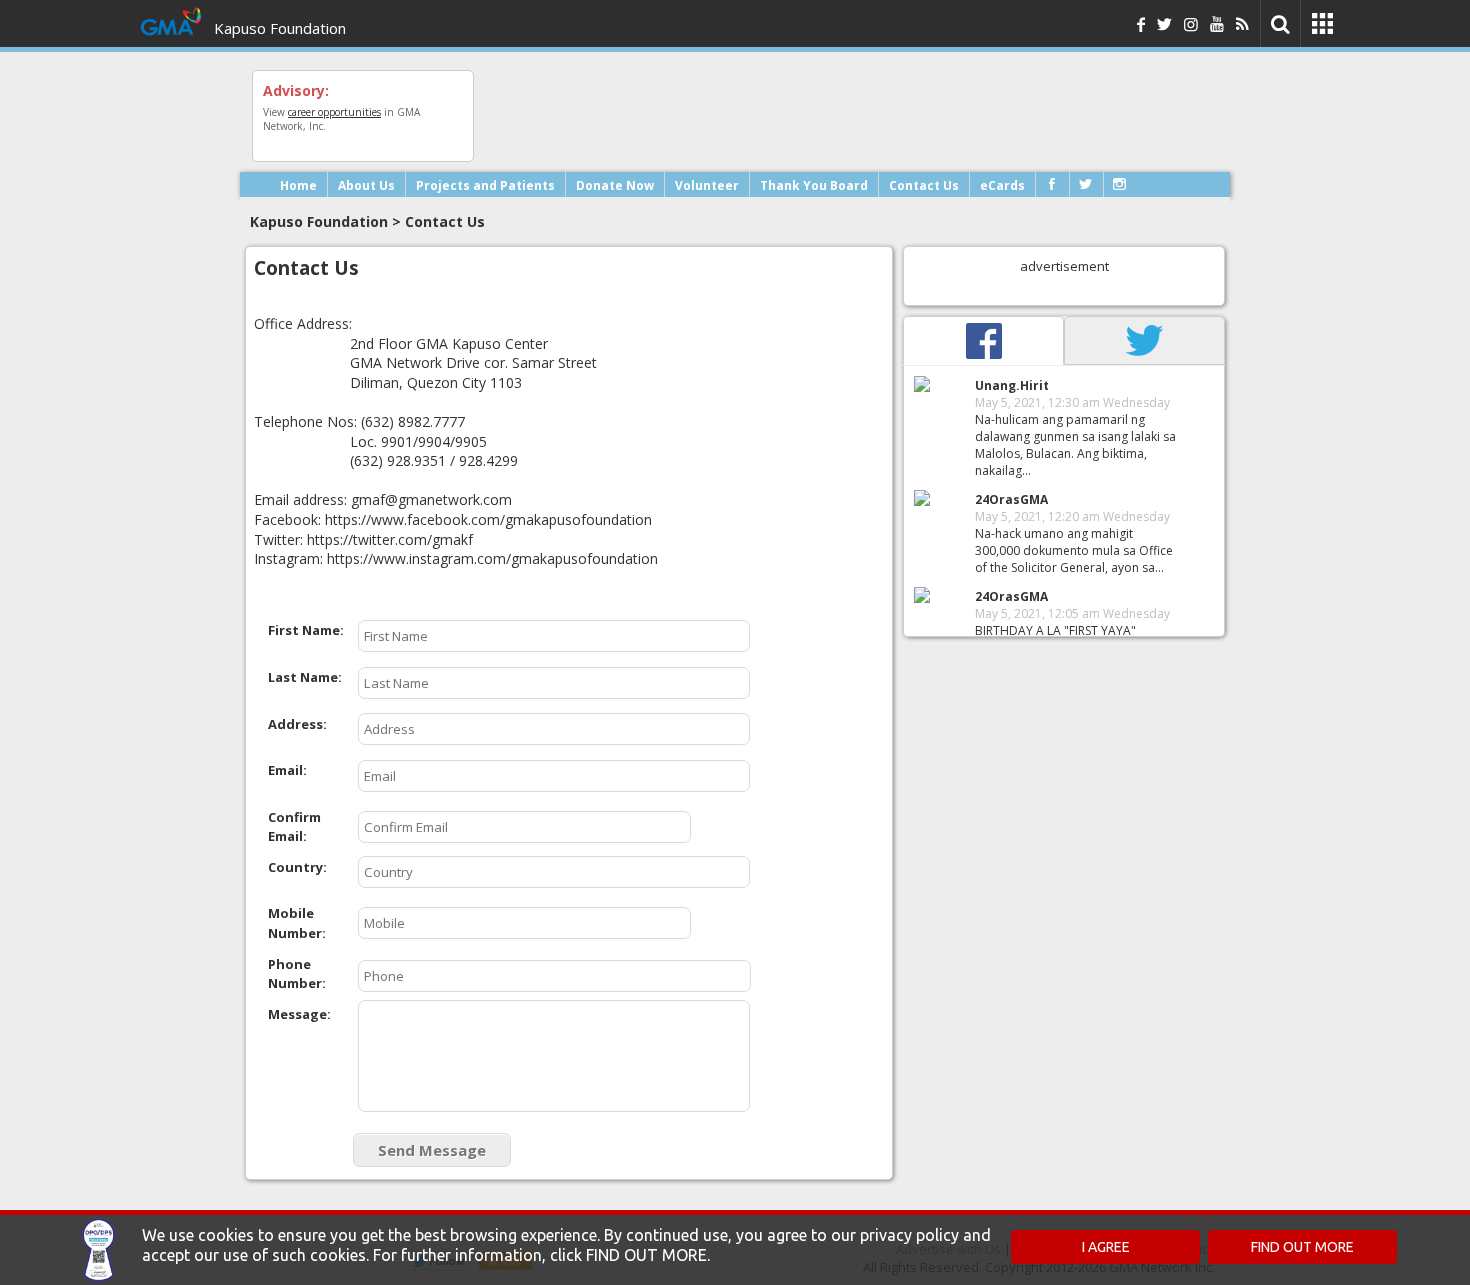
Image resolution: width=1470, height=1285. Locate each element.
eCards (1002, 185)
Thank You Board (814, 185)
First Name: (306, 630)
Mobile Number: (297, 923)
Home (298, 185)
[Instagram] (1119, 184)
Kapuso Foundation (280, 28)
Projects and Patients (485, 185)
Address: (297, 724)
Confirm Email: (294, 827)
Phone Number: (297, 974)
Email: (287, 770)
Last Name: (305, 677)
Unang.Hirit (1012, 385)
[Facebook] (1051, 184)
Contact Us (924, 185)
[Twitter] (1085, 184)
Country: (297, 867)
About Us (366, 185)
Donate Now (615, 185)
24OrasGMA (1011, 499)
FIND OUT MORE (1302, 1247)
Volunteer (707, 185)
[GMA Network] (171, 37)
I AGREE (1106, 1247)
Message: (299, 1014)
